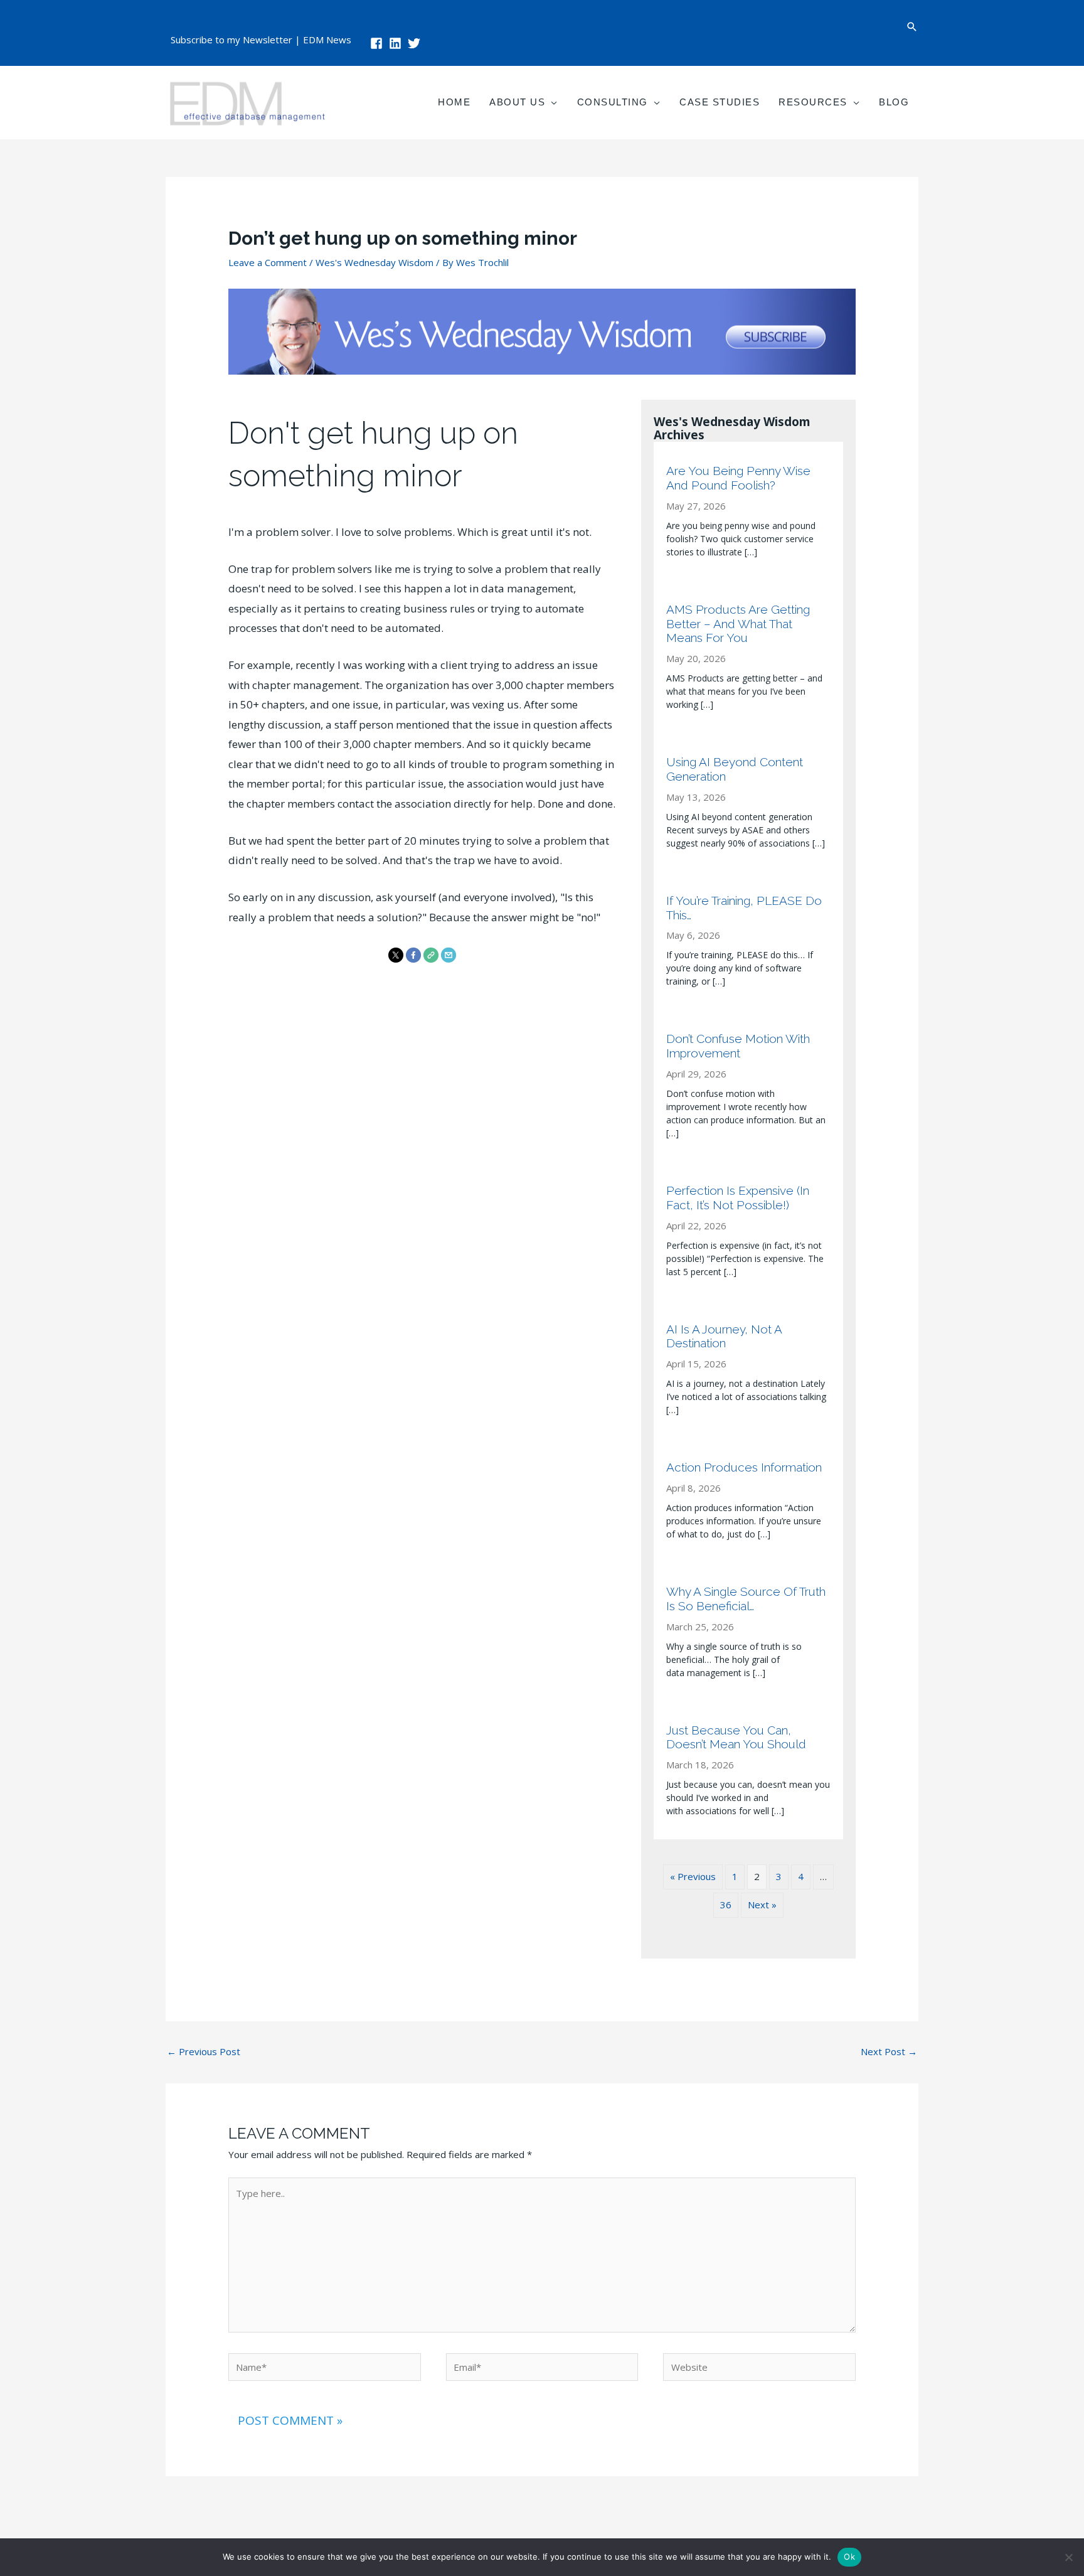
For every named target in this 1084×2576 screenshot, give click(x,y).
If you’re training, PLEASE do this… (744, 908)
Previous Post (204, 2051)
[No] (1068, 2557)
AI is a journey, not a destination (724, 1336)
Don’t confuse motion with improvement (738, 1046)
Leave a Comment (268, 262)
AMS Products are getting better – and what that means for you (738, 624)
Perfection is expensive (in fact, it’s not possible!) (738, 1198)
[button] (912, 27)
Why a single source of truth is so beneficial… (746, 1599)
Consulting (613, 102)
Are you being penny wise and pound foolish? (738, 478)
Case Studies (720, 102)
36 (726, 1905)
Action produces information (744, 1467)
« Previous (693, 1876)
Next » (762, 1905)
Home (454, 102)
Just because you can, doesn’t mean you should (736, 1737)
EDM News (327, 40)
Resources (813, 102)
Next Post (889, 2051)
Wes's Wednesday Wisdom (375, 262)
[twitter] (416, 43)
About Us (517, 102)
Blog (894, 102)
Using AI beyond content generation (735, 769)
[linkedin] (397, 43)
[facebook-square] (378, 43)
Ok (849, 2557)
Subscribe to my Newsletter (231, 40)
